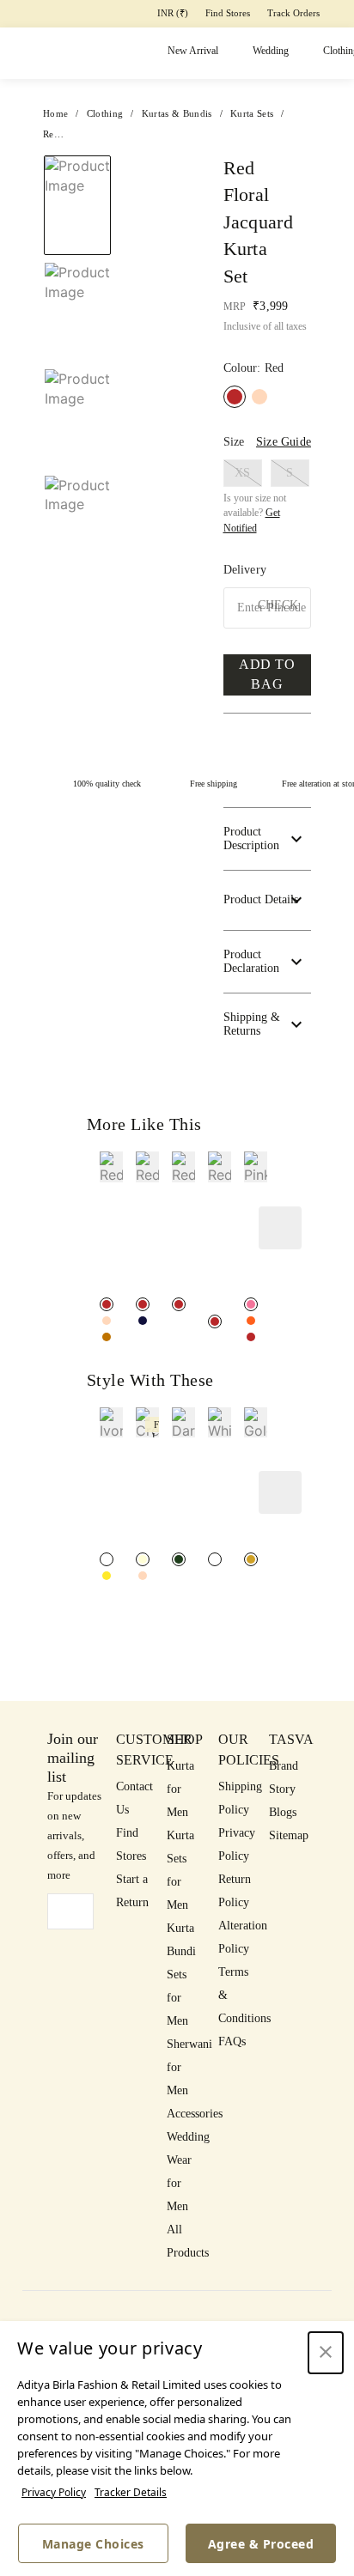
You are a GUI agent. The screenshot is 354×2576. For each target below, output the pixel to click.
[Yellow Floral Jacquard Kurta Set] (107, 1337)
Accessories (195, 2114)
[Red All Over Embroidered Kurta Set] (143, 1304)
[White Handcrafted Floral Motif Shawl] (215, 1559)
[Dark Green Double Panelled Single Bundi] (179, 1559)
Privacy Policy (54, 2492)
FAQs (232, 2041)
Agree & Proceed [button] (261, 2544)
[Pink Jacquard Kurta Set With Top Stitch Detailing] (251, 1304)
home (55, 113)
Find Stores (228, 13)
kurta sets (252, 113)
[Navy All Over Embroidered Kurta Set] (143, 1321)
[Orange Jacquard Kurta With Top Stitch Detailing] (251, 1321)
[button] (76, 535)
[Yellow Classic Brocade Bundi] (107, 1576)
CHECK (278, 605)
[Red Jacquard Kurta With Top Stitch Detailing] (251, 1337)
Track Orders (293, 13)
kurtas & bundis (177, 113)
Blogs (283, 1812)
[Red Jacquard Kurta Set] (179, 1304)
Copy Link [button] (245, 256)
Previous (77, 155)
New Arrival (193, 51)
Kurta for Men (180, 1789)
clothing (105, 113)
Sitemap (289, 1835)
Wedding (271, 51)
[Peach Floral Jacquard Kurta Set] (259, 397)
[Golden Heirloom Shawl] (251, 1559)
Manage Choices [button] (93, 2544)
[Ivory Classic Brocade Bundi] (107, 1559)
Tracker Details (131, 2492)
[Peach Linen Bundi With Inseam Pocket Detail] (143, 1576)
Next (156, 174)
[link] (111, 1222)
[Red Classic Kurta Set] (215, 1321)
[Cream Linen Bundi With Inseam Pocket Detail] (143, 1559)
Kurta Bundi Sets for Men (181, 1975)
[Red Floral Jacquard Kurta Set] (107, 1304)
